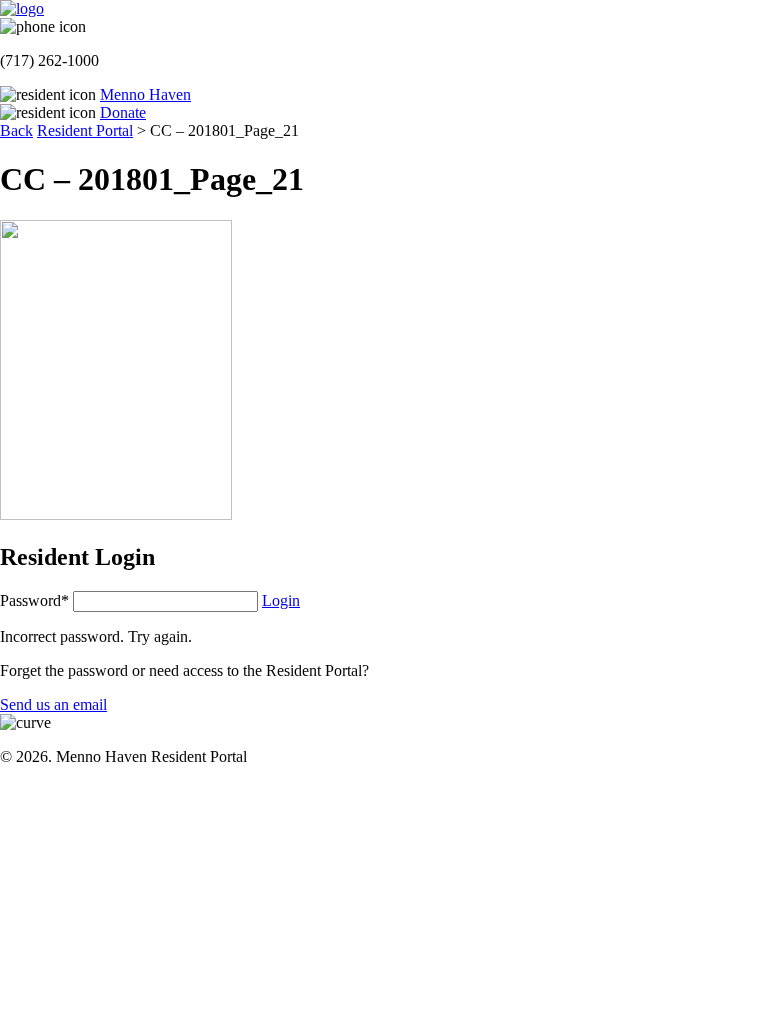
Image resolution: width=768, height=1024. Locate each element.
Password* (34, 600)
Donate (123, 112)
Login (281, 600)
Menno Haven (145, 94)
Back (16, 130)
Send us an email (53, 704)
